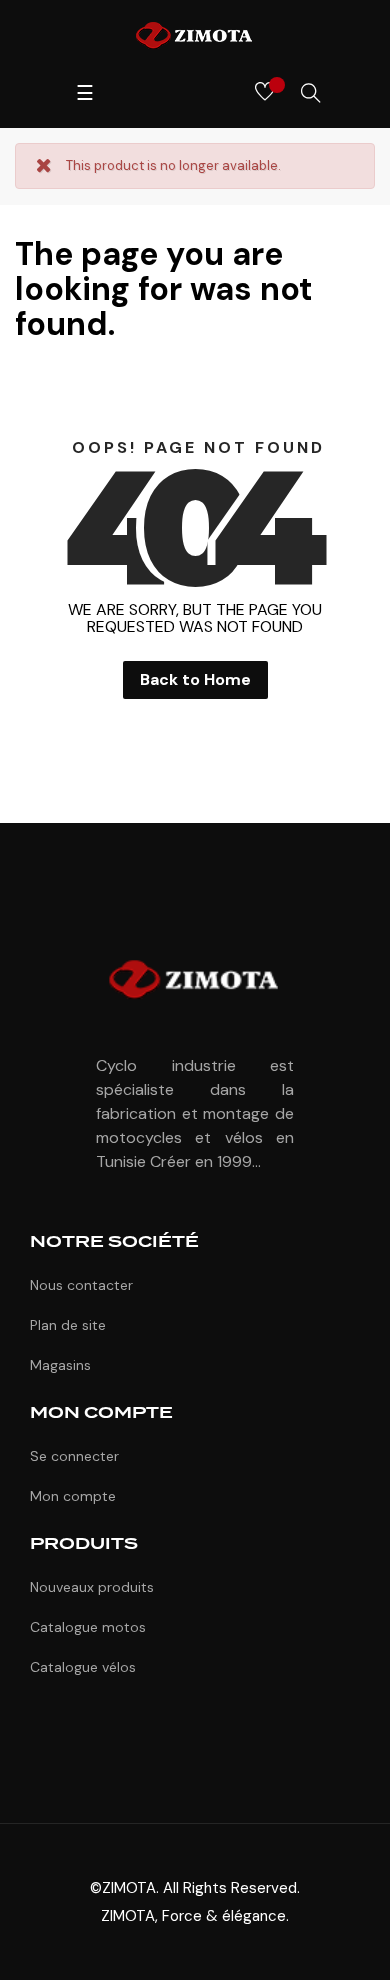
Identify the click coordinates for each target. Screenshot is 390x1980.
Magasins (60, 1365)
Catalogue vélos (83, 1667)
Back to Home (195, 679)
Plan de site (68, 1325)
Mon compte (73, 1496)
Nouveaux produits (92, 1587)
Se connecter (74, 1456)
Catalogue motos (88, 1627)
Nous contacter (81, 1285)
